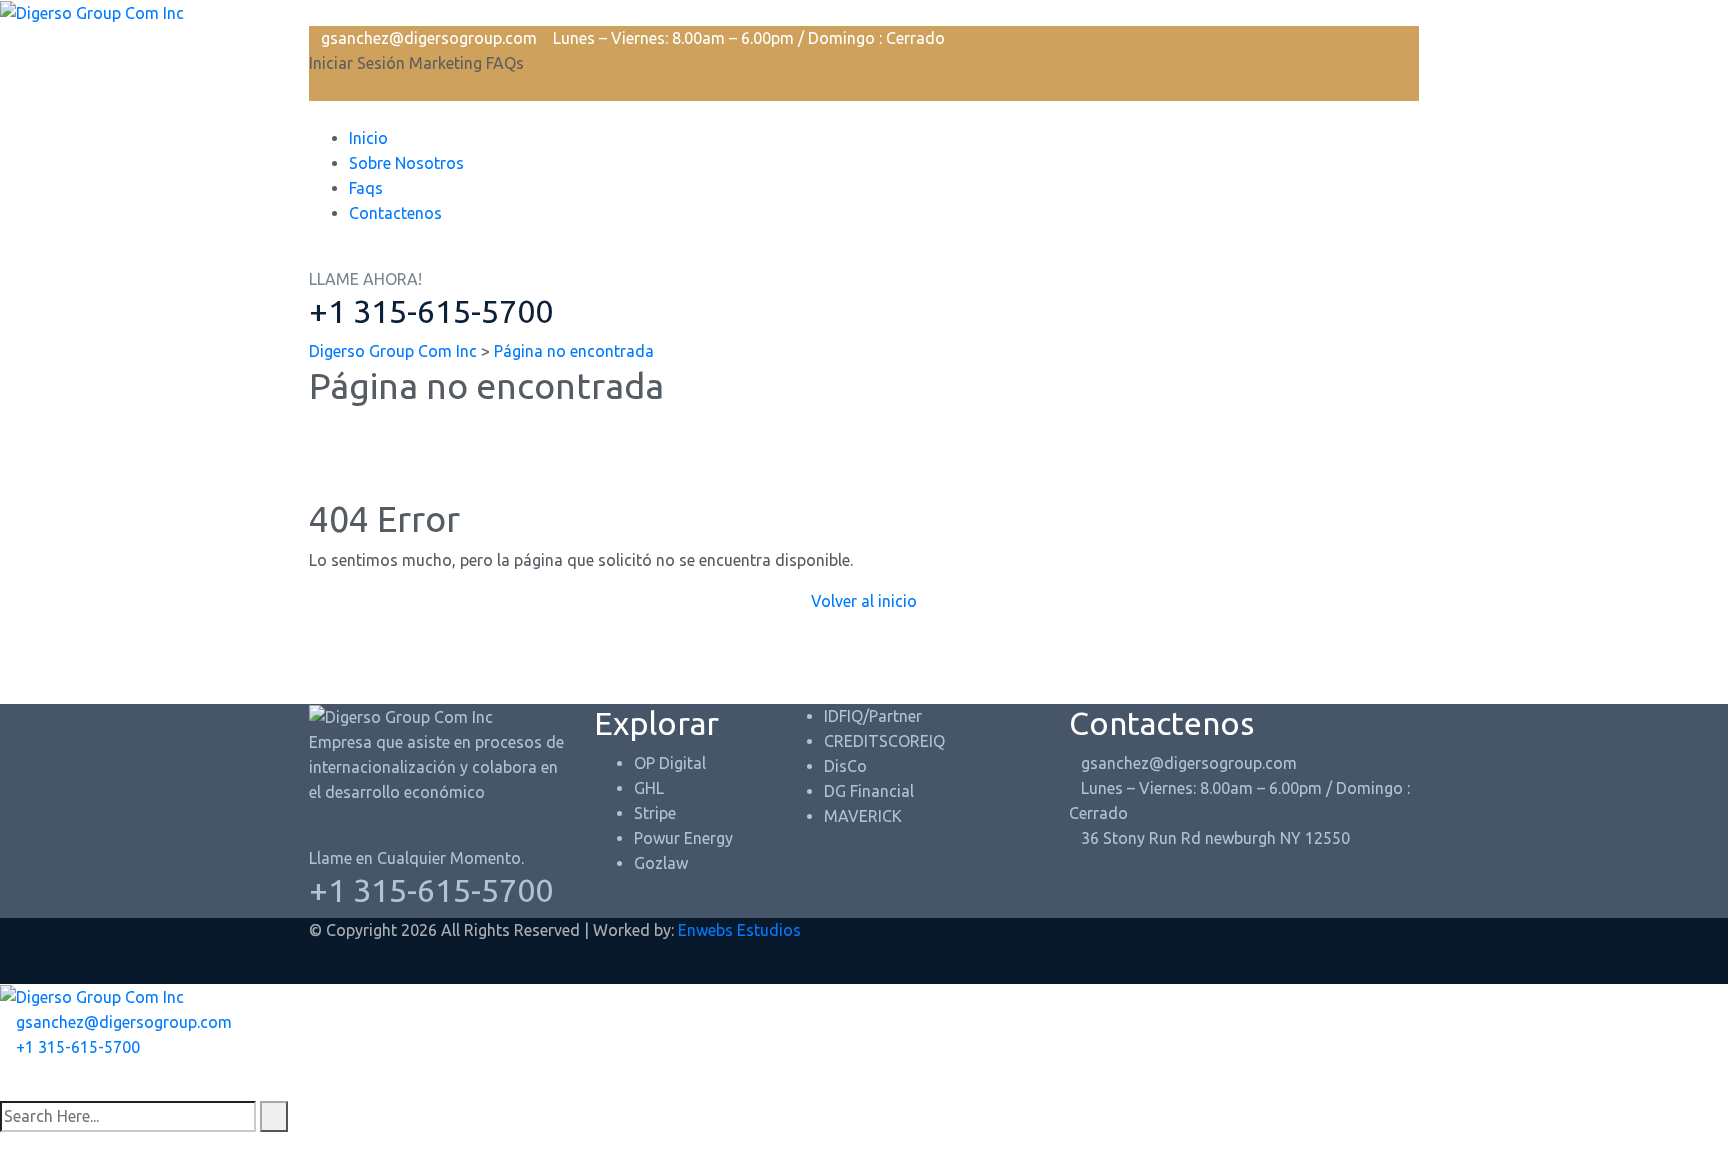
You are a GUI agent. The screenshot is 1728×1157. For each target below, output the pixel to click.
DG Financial (869, 791)
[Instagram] (22, 1088)
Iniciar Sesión (357, 63)
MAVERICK (863, 816)
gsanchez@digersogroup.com (429, 38)
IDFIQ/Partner (873, 716)
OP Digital (670, 763)
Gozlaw (661, 863)
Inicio (368, 138)
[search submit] (274, 1116)
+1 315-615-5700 (431, 311)
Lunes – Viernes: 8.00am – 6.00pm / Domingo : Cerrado (749, 38)
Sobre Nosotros (406, 163)
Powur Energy (683, 838)
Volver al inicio (864, 601)
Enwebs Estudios (739, 930)
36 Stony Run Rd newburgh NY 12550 (1215, 838)
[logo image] (92, 12)
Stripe (655, 813)
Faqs (366, 188)
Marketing (445, 63)
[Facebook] (6, 1088)
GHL (649, 788)
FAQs (505, 63)
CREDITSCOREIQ (884, 741)
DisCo (845, 766)
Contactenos (395, 213)
